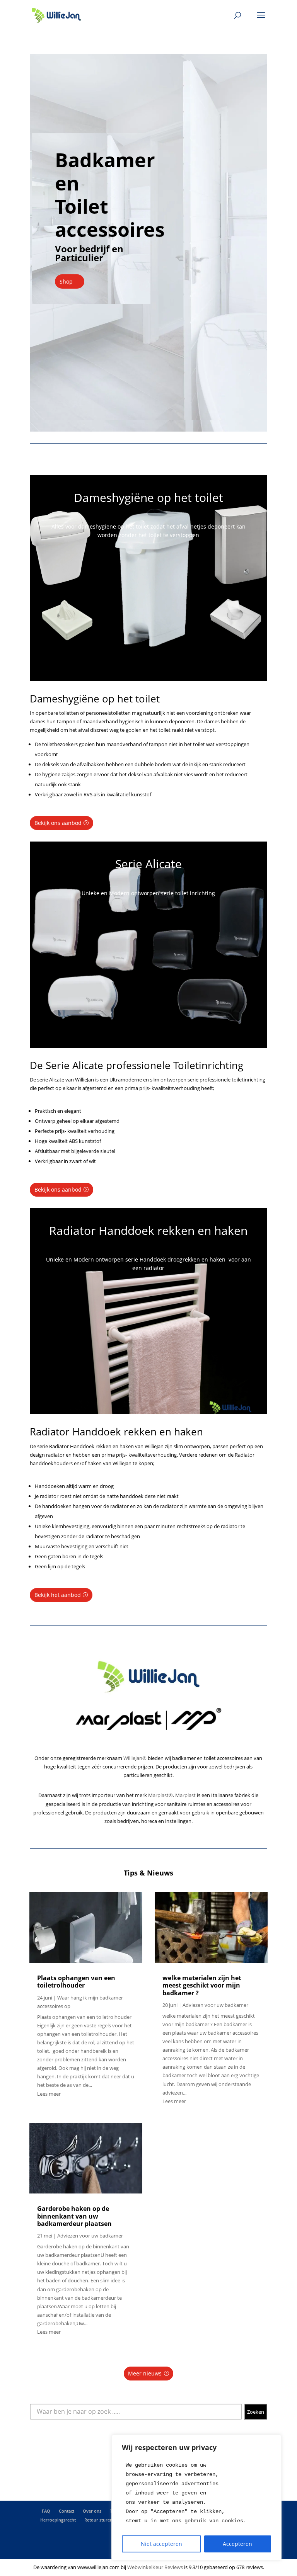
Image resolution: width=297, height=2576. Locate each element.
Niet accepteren (161, 2544)
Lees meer (49, 2094)
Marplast (185, 1795)
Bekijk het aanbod (58, 1595)
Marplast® (160, 1795)
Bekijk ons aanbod (58, 823)
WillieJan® (135, 1758)
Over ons (92, 2511)
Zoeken (256, 2412)
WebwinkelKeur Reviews (155, 2567)
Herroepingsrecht (58, 2520)
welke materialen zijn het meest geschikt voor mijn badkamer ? (202, 1985)
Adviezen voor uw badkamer (90, 2236)
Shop (66, 281)
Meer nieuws (145, 2373)
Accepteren (237, 2544)
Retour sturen (98, 2520)
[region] (196, 2498)
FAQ (46, 2511)
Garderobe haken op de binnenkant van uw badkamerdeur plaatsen (74, 2216)
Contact (67, 2511)
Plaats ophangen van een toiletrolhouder (76, 1982)
